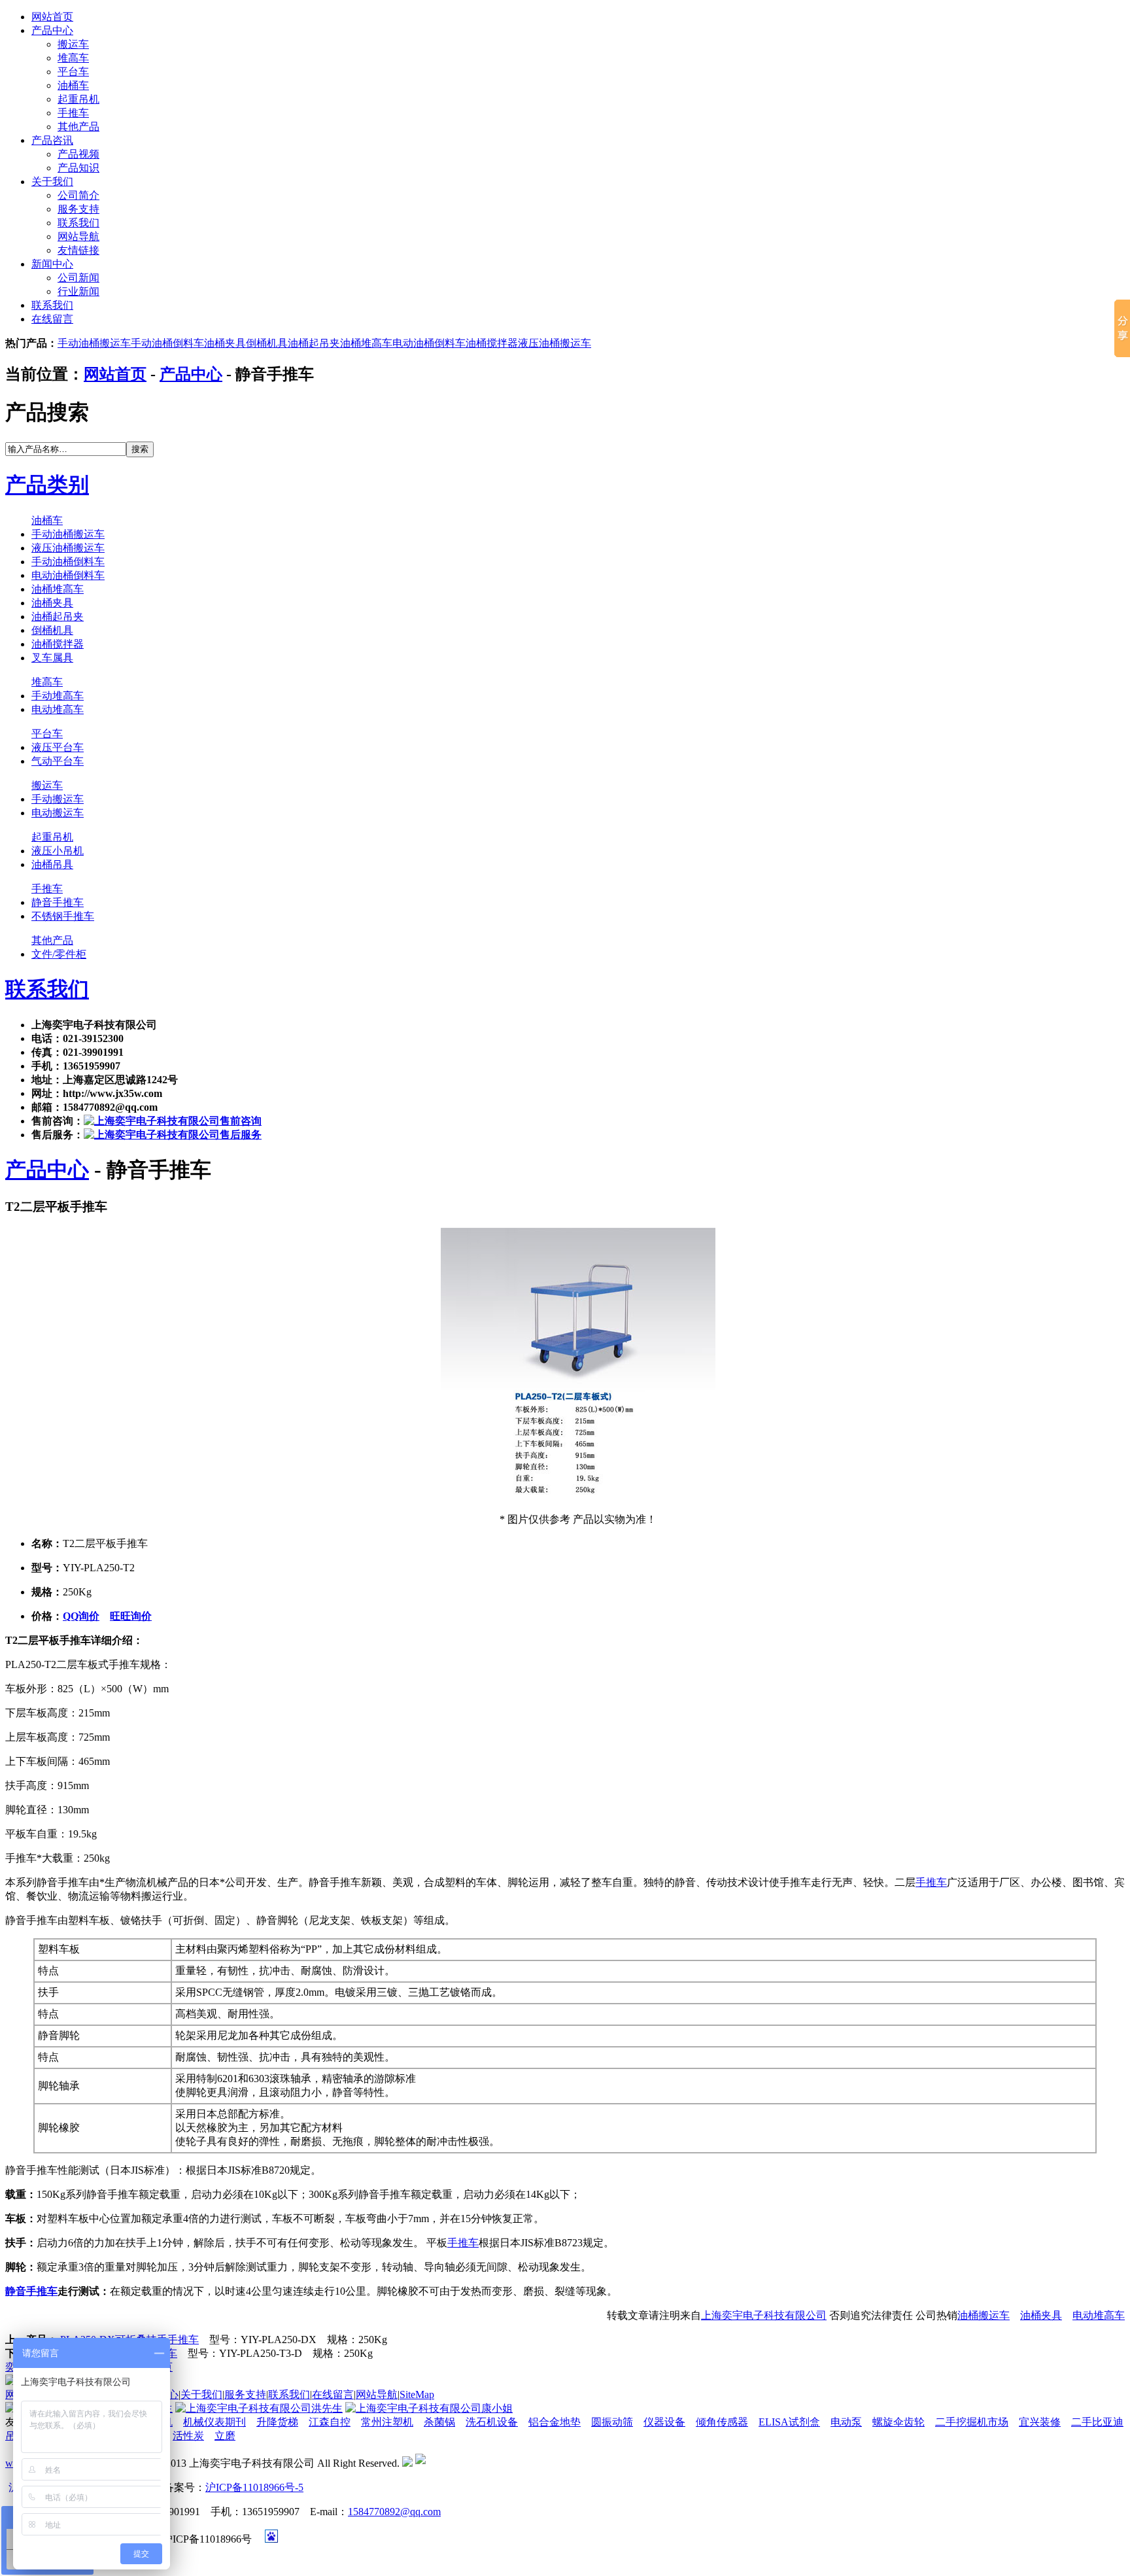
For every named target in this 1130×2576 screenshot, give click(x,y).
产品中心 (52, 30)
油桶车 (73, 85)
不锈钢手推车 (63, 916)
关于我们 (52, 182)
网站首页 (52, 17)
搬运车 (73, 44)
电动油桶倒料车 (429, 343)
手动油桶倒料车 (167, 343)
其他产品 (78, 127)
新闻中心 (52, 264)
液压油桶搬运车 (555, 343)
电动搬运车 (58, 813)
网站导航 (78, 236)
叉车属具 (52, 658)
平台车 (73, 72)
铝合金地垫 (555, 2422)
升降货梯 (277, 2422)
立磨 (225, 2436)
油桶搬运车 (984, 2315)
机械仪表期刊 (214, 2422)
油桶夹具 (225, 343)
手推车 (73, 113)
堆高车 (73, 58)
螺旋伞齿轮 (899, 2422)
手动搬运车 (58, 799)
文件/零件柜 (59, 954)
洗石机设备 (492, 2422)
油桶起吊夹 (314, 343)
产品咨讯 (52, 140)
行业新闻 (78, 291)
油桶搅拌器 (492, 343)
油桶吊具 (52, 864)
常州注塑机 (387, 2422)
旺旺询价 (131, 1616)
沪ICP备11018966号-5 (254, 2487)
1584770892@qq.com (394, 2512)
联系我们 (78, 223)
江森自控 (330, 2422)
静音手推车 (58, 902)
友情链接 (78, 250)
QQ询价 (81, 1616)
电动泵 (846, 2422)
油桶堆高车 (366, 343)
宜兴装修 (1040, 2422)
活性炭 (188, 2436)
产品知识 (78, 168)
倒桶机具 (267, 343)
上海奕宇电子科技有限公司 (764, 2315)
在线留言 (52, 319)
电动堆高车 (58, 709)
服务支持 (78, 209)
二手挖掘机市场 (972, 2422)
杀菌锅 (439, 2422)
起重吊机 (78, 99)
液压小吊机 (58, 851)
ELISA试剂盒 (789, 2422)
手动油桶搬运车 (94, 343)
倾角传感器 (722, 2422)
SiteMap (417, 2394)
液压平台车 (58, 747)
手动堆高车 (58, 696)
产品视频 (78, 154)
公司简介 (78, 195)
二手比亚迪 (1097, 2422)
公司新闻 (78, 278)
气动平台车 (58, 761)
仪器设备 (664, 2422)
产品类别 (47, 485)
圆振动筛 (612, 2422)
